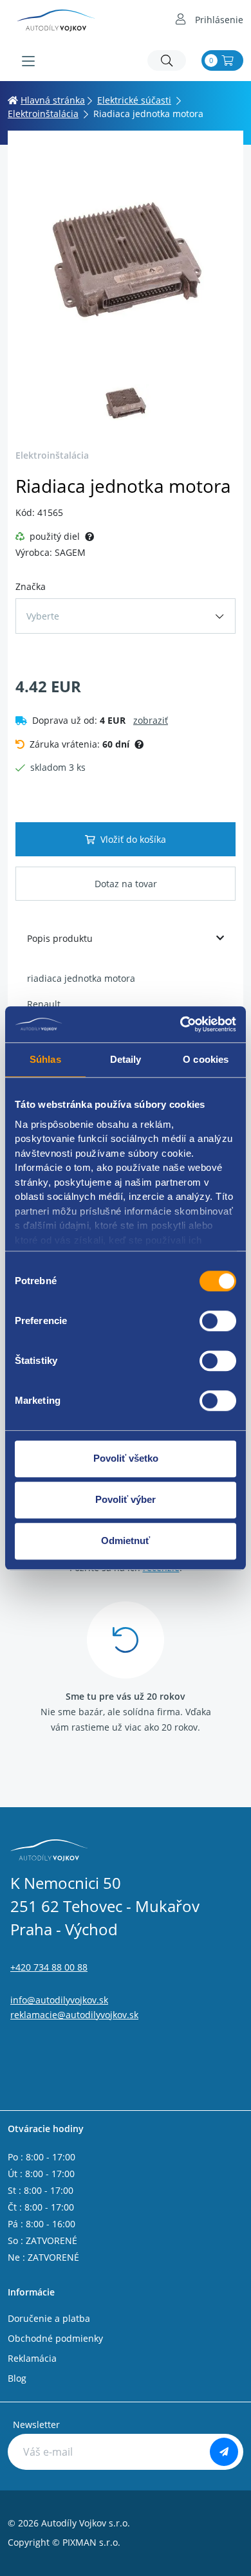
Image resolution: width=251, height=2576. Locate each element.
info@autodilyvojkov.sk (59, 2000)
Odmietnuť (126, 1541)
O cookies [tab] (206, 1059)
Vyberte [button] (43, 616)
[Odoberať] (224, 2452)
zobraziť (151, 720)
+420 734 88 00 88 (49, 1967)
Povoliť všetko (126, 1458)
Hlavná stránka (53, 100)
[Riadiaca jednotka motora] (126, 256)
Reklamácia (32, 2358)
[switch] (218, 1321)
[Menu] (28, 61)
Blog (17, 2378)
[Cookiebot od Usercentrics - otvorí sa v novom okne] (181, 1024)
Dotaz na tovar (126, 884)
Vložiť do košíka (133, 839)
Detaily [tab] (126, 1059)
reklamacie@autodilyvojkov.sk (74, 2015)
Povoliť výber (126, 1499)
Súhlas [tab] (45, 1059)
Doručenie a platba (49, 2318)
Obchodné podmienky (55, 2338)
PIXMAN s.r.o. (91, 2542)
